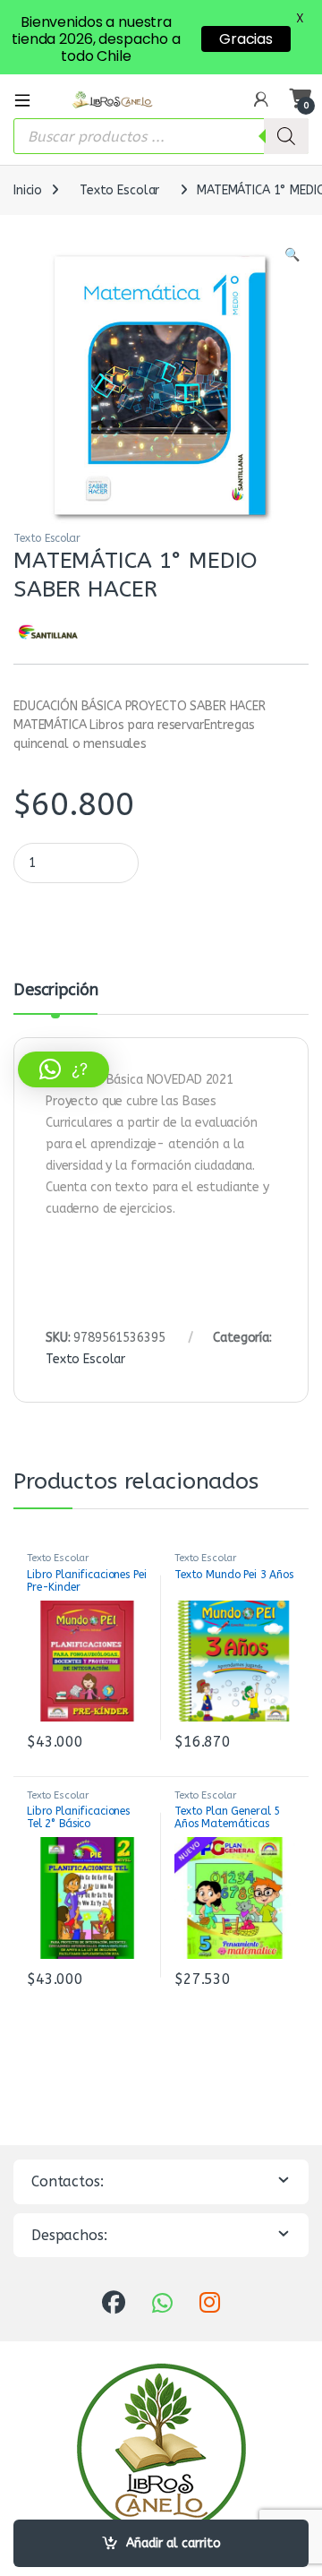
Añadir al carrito (174, 2543)
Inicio (28, 190)
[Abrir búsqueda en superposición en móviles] (161, 136)
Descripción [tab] (55, 991)
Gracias (246, 39)
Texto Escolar (119, 190)
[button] (292, 255)
